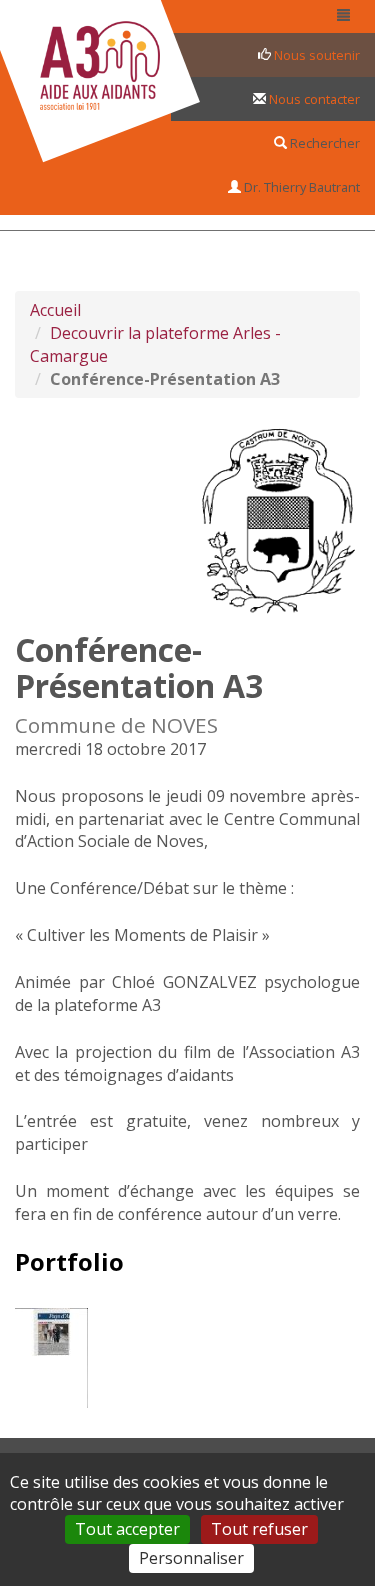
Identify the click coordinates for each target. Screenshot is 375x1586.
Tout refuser (259, 1529)
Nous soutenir (315, 55)
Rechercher (323, 143)
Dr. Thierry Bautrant (300, 187)
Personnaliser (191, 1558)
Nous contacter (313, 99)
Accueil (55, 310)
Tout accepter (127, 1529)
